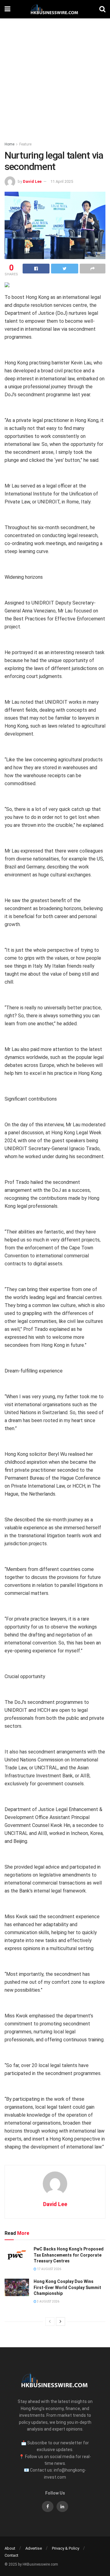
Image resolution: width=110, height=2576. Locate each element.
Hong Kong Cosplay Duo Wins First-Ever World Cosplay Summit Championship (67, 2287)
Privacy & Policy (66, 2548)
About (10, 2548)
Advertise (34, 2548)
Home (9, 144)
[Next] (61, 2322)
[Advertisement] (55, 77)
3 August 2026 (48, 2301)
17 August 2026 (49, 2269)
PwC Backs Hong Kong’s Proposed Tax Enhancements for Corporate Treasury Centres (69, 2255)
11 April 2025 (62, 181)
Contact (11, 2555)
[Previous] (50, 2322)
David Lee (32, 181)
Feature (25, 144)
